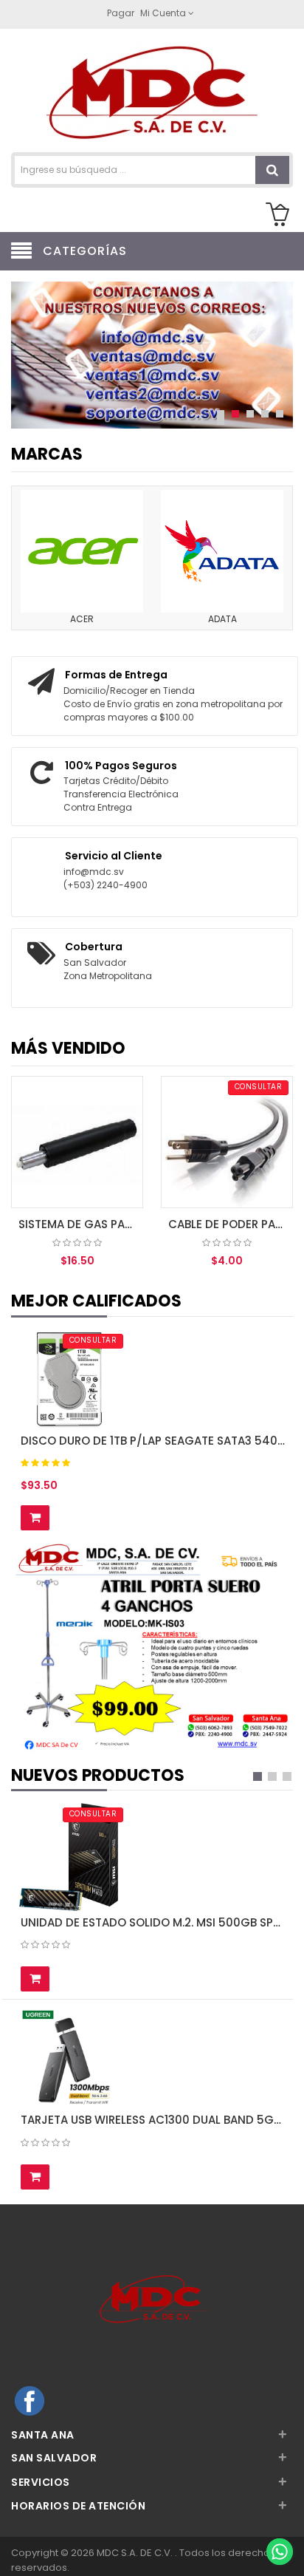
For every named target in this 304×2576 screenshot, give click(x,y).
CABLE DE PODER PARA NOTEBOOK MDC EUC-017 (231, 1224)
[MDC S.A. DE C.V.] (152, 92)
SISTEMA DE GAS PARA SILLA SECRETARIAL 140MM (81, 1224)
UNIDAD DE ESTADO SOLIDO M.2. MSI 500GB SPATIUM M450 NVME (153, 1922)
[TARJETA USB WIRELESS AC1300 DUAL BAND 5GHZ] (69, 2058)
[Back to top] (279, 2520)
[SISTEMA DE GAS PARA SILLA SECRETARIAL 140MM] (77, 1142)
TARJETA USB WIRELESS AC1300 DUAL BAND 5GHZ (153, 2120)
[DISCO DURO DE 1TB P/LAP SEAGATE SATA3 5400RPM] (69, 1379)
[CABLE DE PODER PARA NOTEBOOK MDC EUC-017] (227, 1142)
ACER (82, 619)
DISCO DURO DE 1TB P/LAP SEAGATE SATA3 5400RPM (153, 1441)
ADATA (222, 619)
